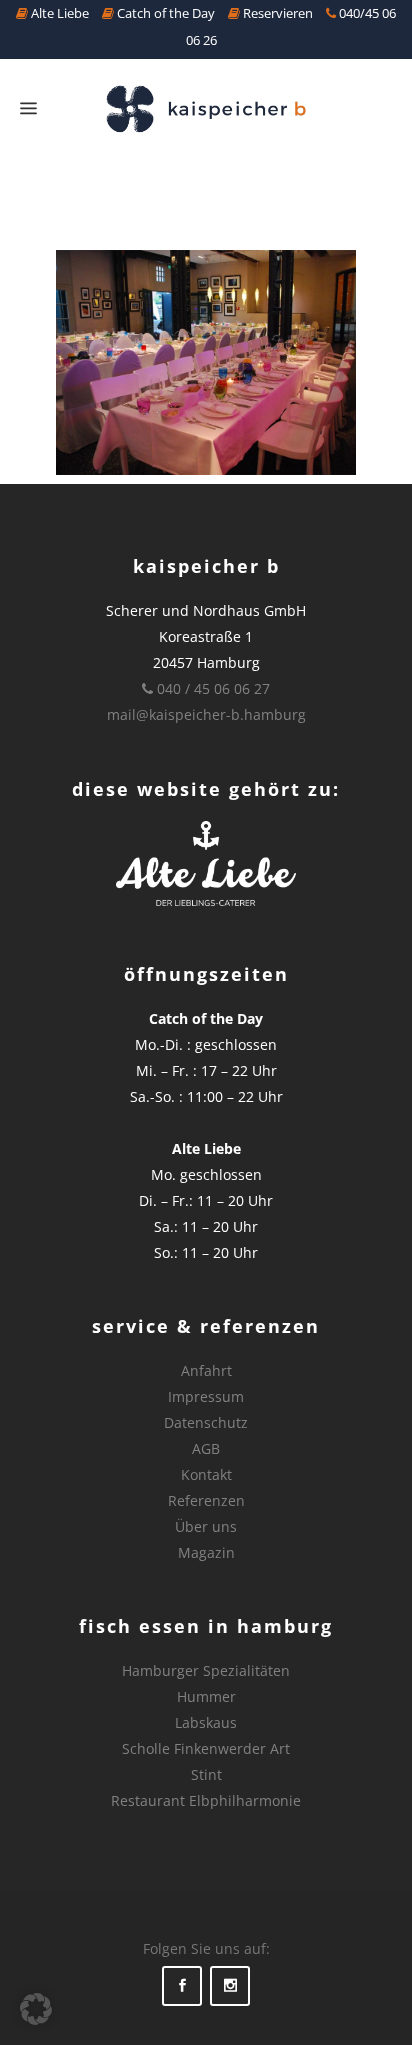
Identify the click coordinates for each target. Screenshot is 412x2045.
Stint (206, 1774)
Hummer (206, 1696)
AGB (206, 1448)
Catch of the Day (164, 13)
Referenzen (206, 1500)
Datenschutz (206, 1422)
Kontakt (206, 1474)
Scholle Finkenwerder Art (206, 1748)
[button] (36, 2009)
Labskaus (206, 1722)
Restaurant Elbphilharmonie (206, 1800)
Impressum (206, 1396)
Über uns (206, 1526)
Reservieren (276, 13)
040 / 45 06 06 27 (211, 688)
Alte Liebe (58, 13)
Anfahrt (206, 1370)
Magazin (206, 1552)
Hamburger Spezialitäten (206, 1670)
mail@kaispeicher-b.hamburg (206, 714)
